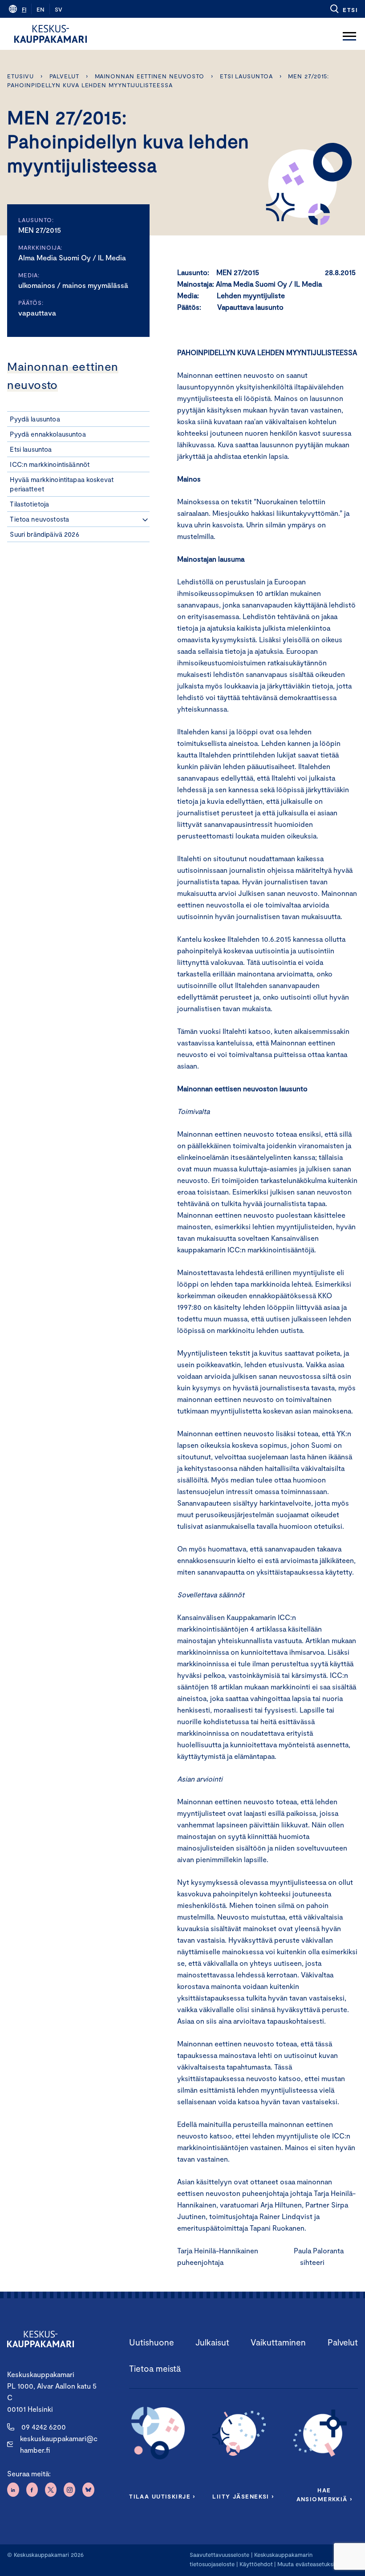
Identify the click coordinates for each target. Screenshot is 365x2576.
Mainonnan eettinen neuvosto (150, 76)
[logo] (51, 34)
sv (59, 9)
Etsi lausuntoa (246, 76)
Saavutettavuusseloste (219, 2555)
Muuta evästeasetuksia (307, 2564)
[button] (343, 9)
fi (24, 9)
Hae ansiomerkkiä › (324, 2495)
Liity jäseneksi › (243, 2496)
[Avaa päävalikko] (349, 34)
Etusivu (20, 76)
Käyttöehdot (256, 2564)
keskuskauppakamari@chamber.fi (59, 2444)
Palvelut (64, 76)
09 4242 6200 (44, 2427)
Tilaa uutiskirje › (162, 2496)
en (41, 9)
